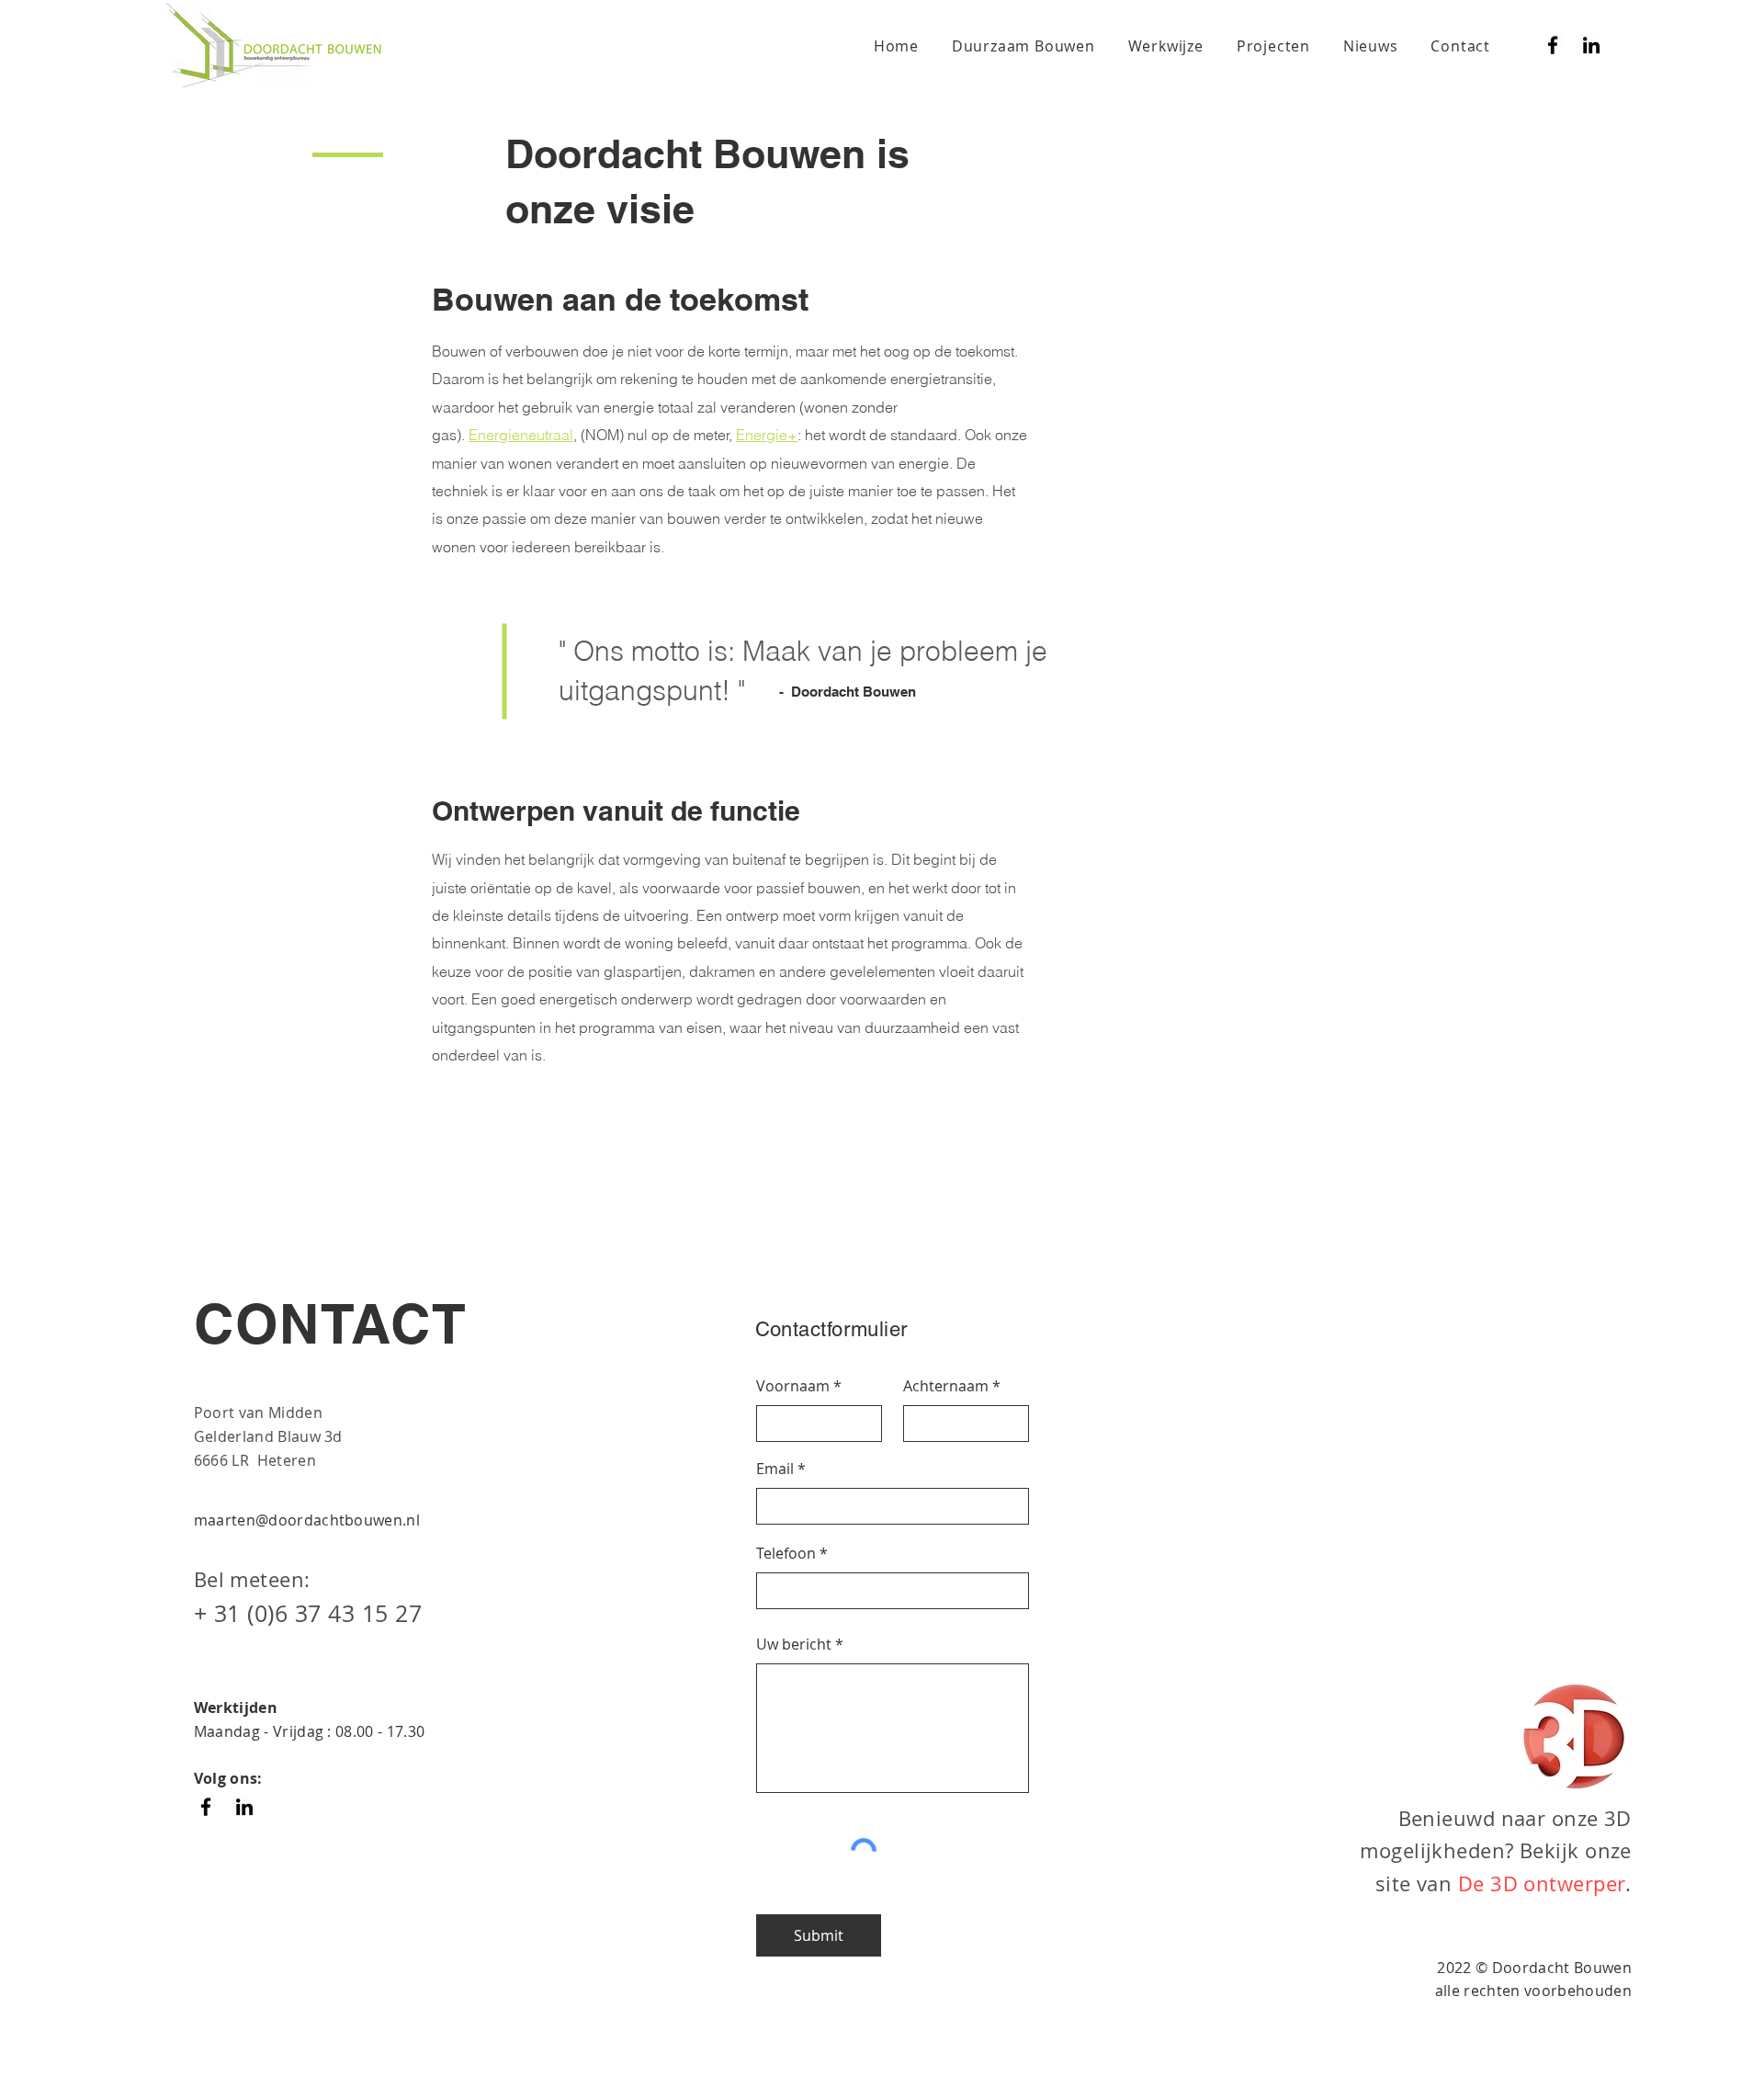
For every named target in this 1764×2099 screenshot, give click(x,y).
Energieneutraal (521, 435)
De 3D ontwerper (1542, 1883)
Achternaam (946, 1386)
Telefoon (786, 1553)
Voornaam (793, 1386)
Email (775, 1469)
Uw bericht (794, 1644)
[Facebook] (1553, 45)
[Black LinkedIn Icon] (1591, 45)
